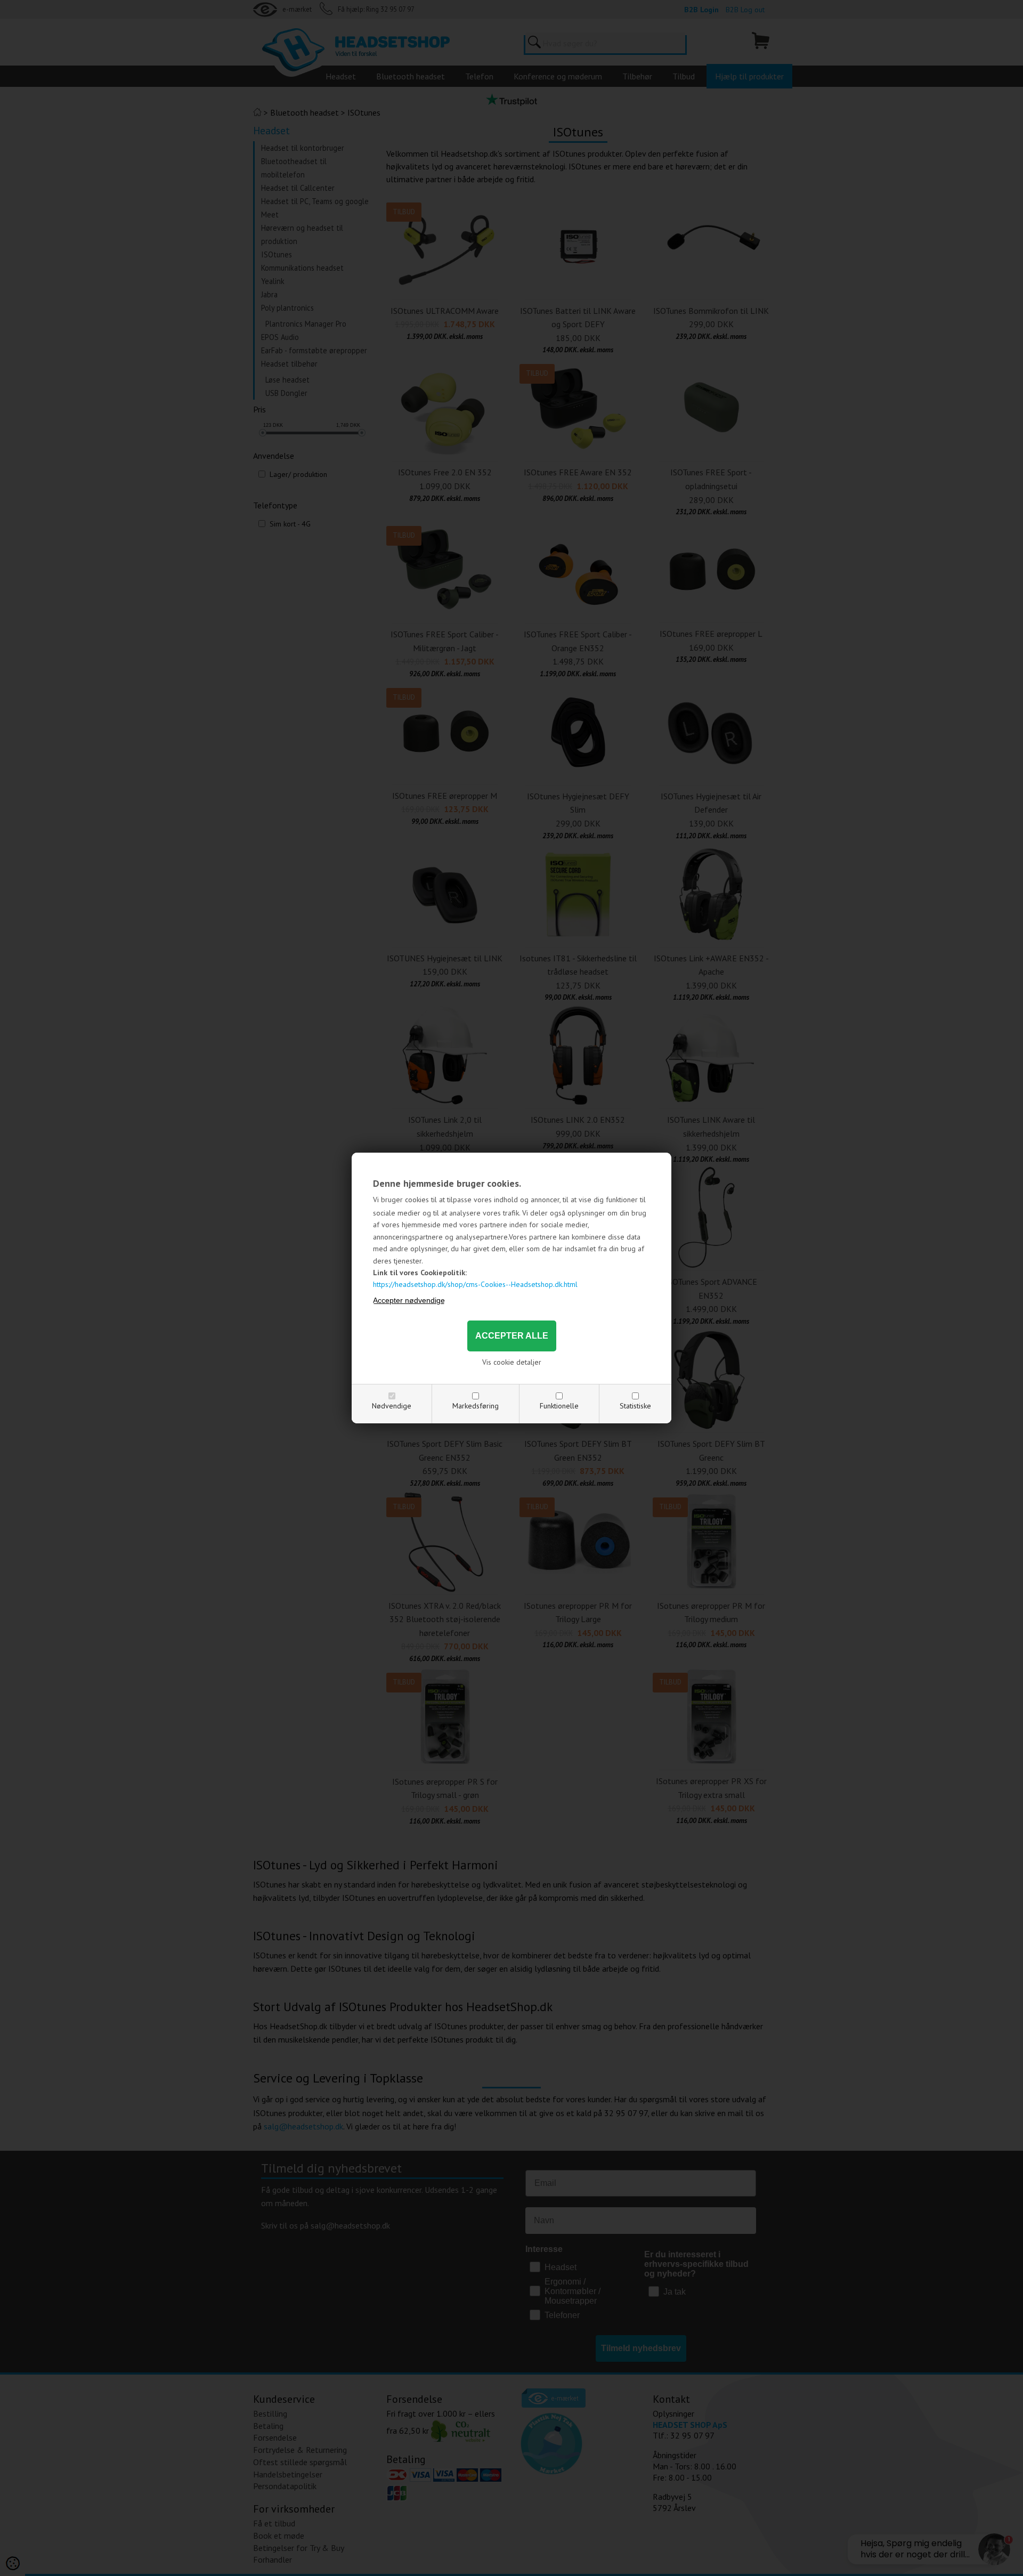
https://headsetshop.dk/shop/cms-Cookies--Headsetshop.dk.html (475, 1284)
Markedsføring (476, 1406)
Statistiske (635, 1406)
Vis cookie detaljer (512, 1362)
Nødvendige (392, 1406)
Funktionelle (559, 1406)
